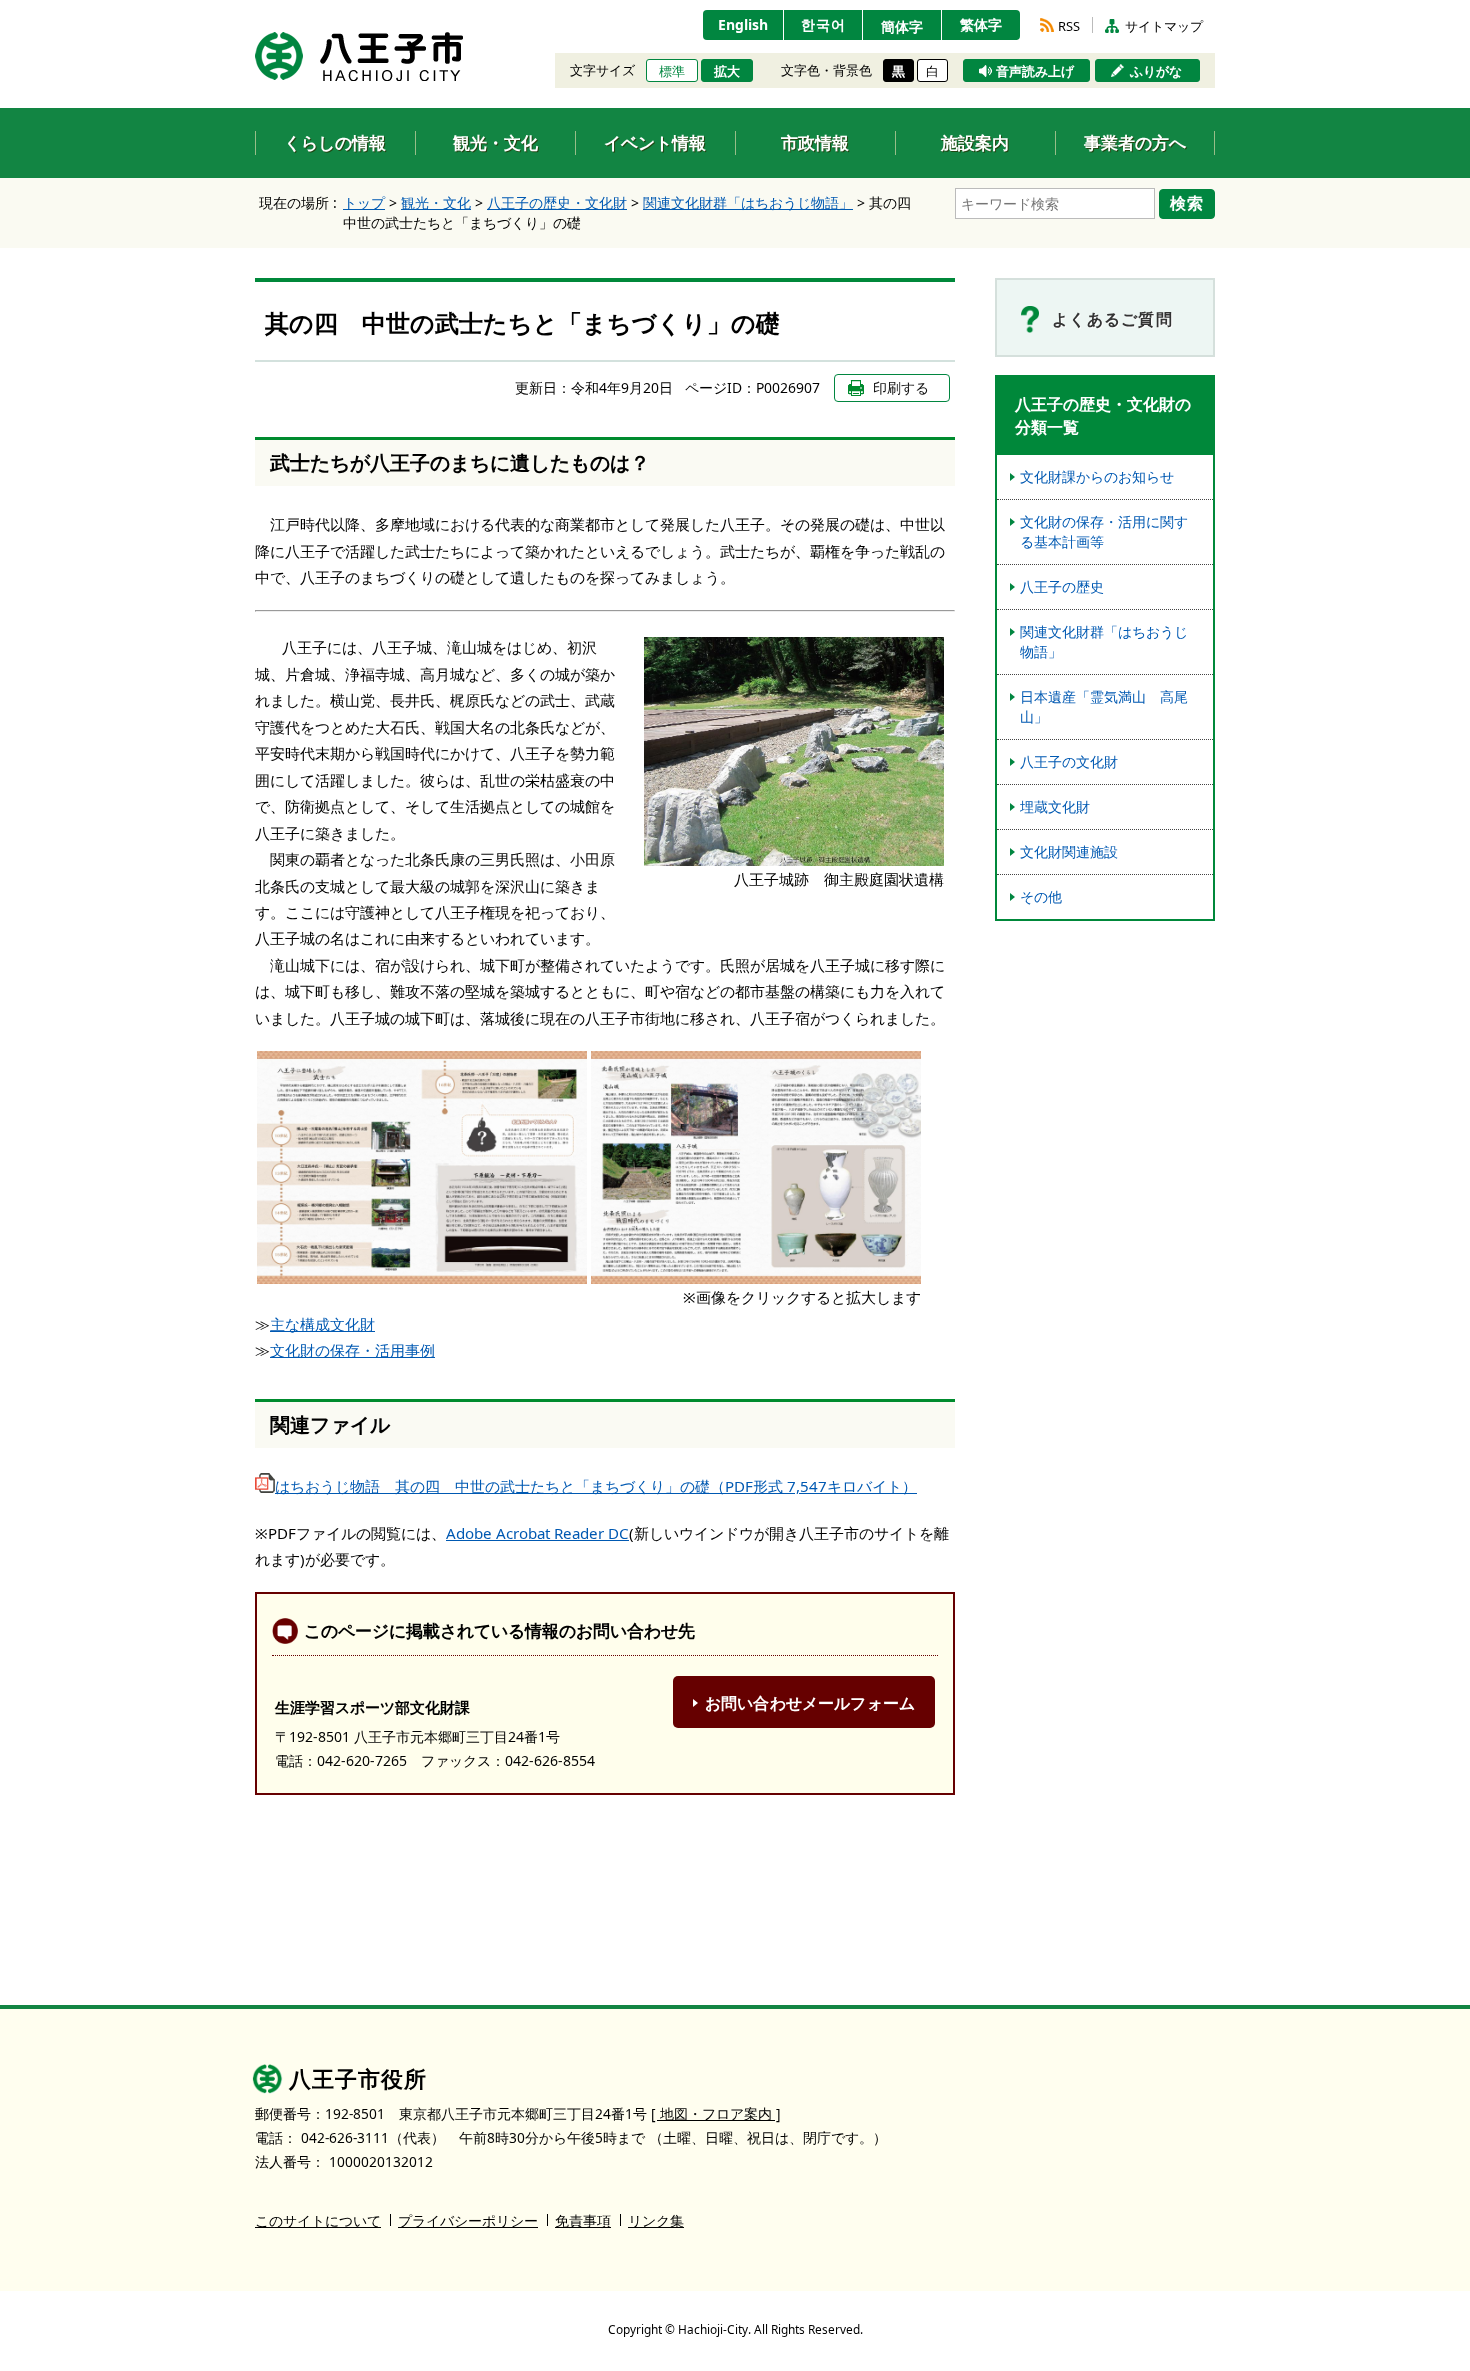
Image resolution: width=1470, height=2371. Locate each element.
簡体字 (902, 26)
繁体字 (981, 24)
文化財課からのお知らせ (1097, 476)
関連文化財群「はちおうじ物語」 (748, 202)
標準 (672, 71)
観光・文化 (436, 202)
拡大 (727, 71)
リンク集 (656, 2220)
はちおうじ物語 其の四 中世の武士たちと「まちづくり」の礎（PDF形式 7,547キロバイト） (596, 1486)
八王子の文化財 (1069, 761)
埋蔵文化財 (1055, 806)
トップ (364, 202)
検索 (1187, 203)
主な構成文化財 (322, 1324)
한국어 (823, 24)
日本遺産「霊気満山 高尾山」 (1104, 706)
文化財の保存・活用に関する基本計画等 (1104, 531)
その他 (1041, 896)
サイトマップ (1164, 26)
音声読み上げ (1035, 71)
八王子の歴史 (1062, 586)
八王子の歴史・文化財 (557, 202)
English (743, 24)
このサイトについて (318, 2220)
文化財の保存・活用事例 (352, 1350)
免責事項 (583, 2220)
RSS (1069, 26)
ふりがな (1156, 71)
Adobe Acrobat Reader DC (537, 1533)
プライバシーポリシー (468, 2220)
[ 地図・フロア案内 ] (716, 2113)
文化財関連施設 (1069, 851)
